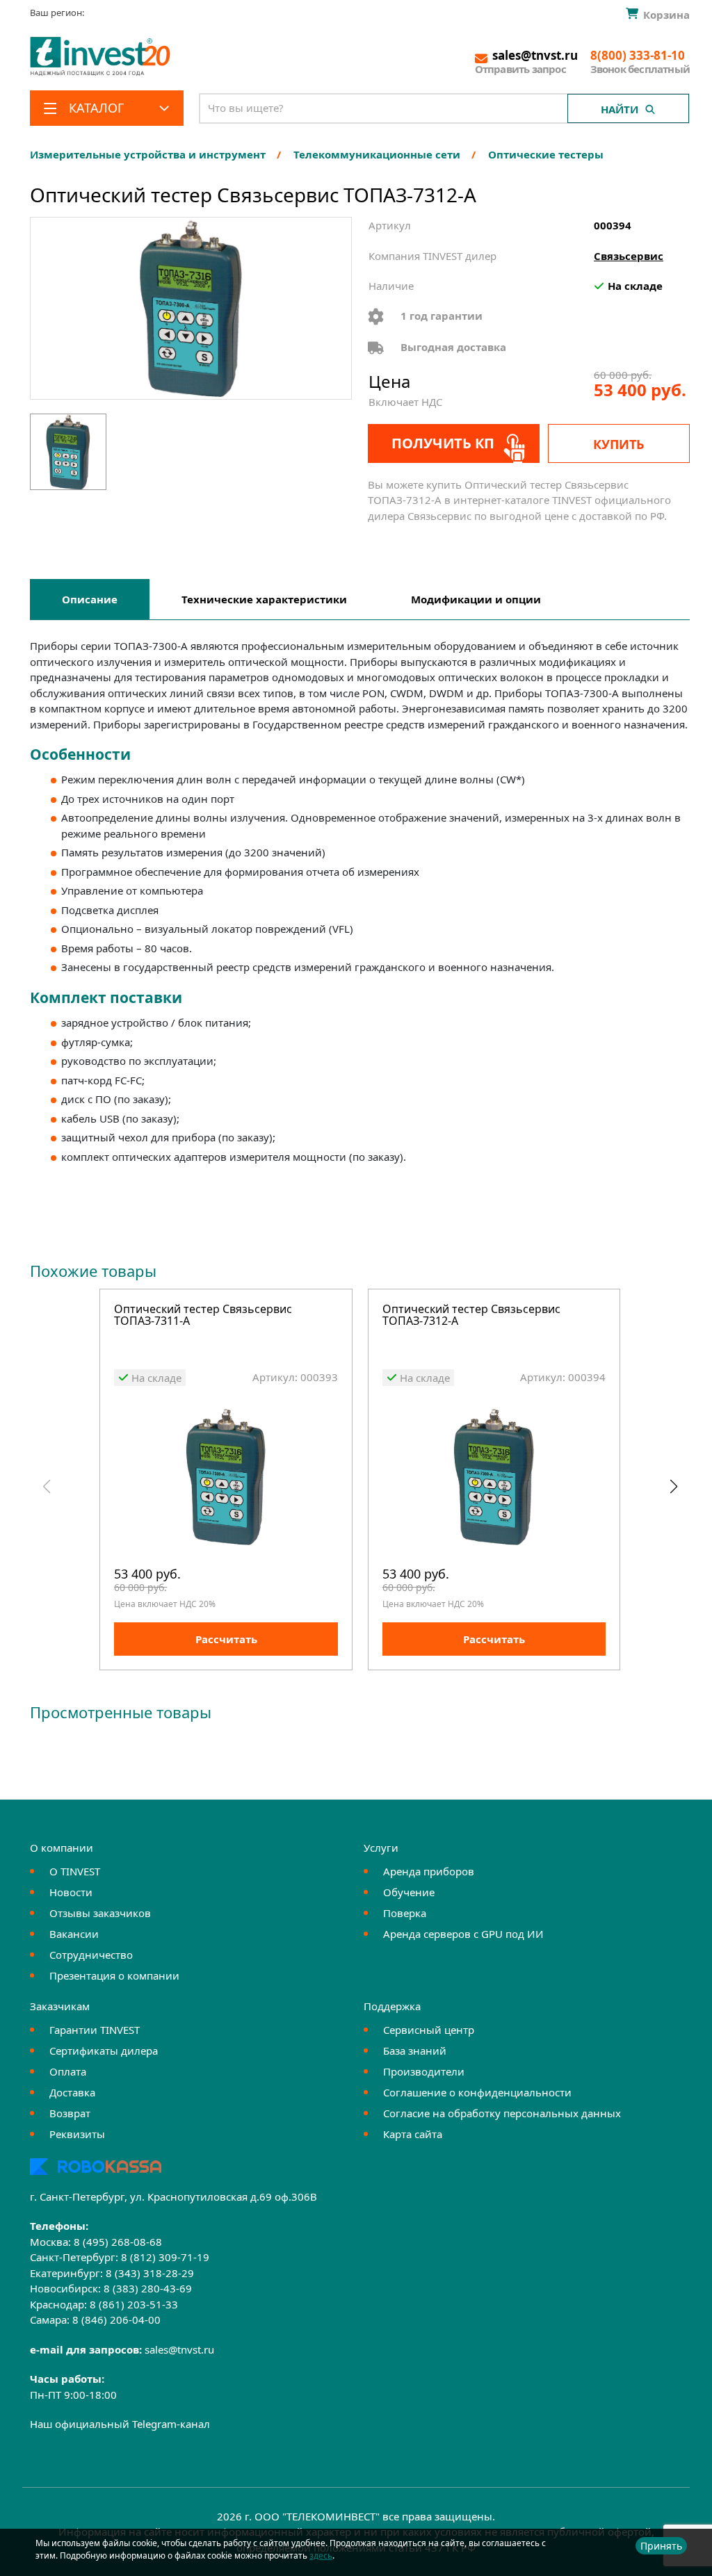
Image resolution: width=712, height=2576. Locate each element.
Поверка (405, 1913)
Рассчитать (226, 1639)
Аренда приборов (429, 1871)
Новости (71, 1892)
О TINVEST (75, 1871)
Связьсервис (629, 256)
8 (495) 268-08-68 (118, 2242)
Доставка (72, 2092)
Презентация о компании (114, 1975)
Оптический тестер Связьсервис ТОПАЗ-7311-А (203, 1316)
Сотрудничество (91, 1955)
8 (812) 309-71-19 (165, 2257)
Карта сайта (413, 2134)
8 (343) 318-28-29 (150, 2273)
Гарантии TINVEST (95, 2030)
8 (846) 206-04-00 (116, 2320)
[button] (673, 1487)
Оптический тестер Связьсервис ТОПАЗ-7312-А (471, 1316)
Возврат (70, 2113)
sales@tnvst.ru (179, 2349)
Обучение (409, 1892)
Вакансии (74, 1934)
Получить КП (443, 443)
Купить (618, 444)
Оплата (68, 2071)
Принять (661, 2546)
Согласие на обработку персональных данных (502, 2113)
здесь (321, 2555)
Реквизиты (77, 2134)
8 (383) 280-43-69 (148, 2288)
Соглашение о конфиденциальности (477, 2092)
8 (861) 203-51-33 (134, 2304)
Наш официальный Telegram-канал (120, 2424)
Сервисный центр (429, 2030)
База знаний (415, 2051)
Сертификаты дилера (104, 2051)
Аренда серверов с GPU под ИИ (463, 1934)
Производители (424, 2071)
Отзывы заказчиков (100, 1913)
